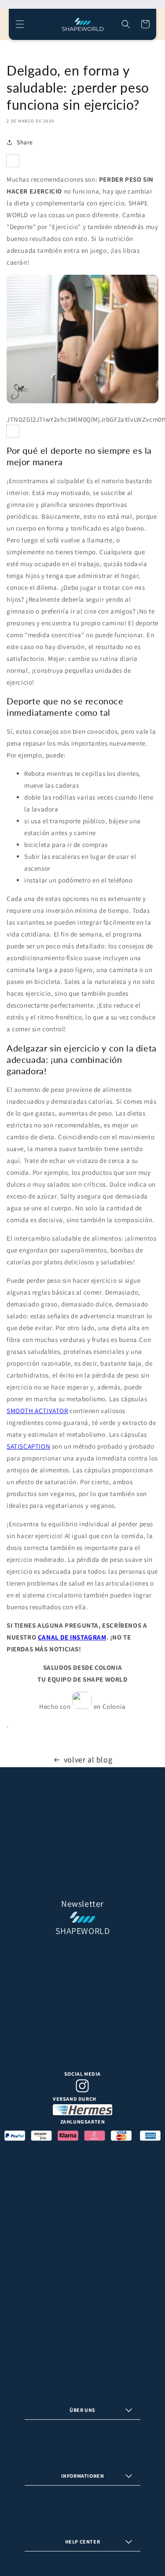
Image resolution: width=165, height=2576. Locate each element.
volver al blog (88, 1760)
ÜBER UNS (82, 2410)
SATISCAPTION (28, 1446)
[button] (20, 24)
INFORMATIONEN (83, 2476)
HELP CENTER (83, 2542)
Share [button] (25, 142)
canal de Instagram (72, 1637)
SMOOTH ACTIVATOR (37, 1411)
